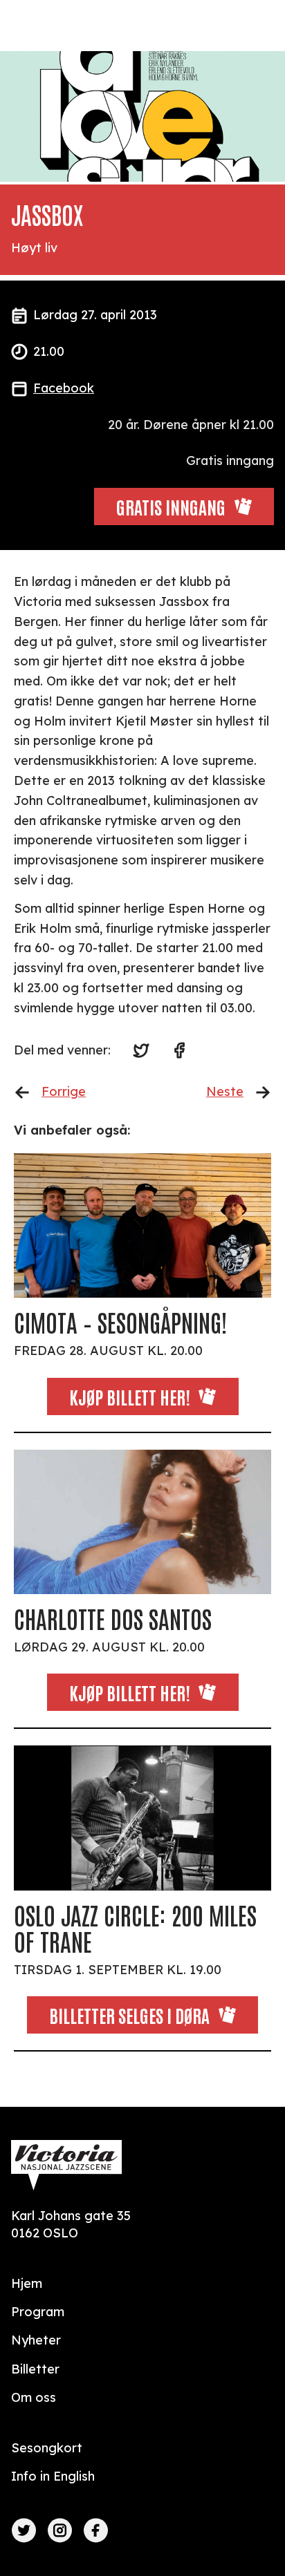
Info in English (53, 2476)
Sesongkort (47, 2448)
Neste (225, 1091)
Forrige (64, 1091)
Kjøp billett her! (130, 1396)
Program (38, 2312)
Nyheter (36, 2340)
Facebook (64, 388)
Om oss (34, 2397)
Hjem (27, 2283)
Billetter (35, 2369)
